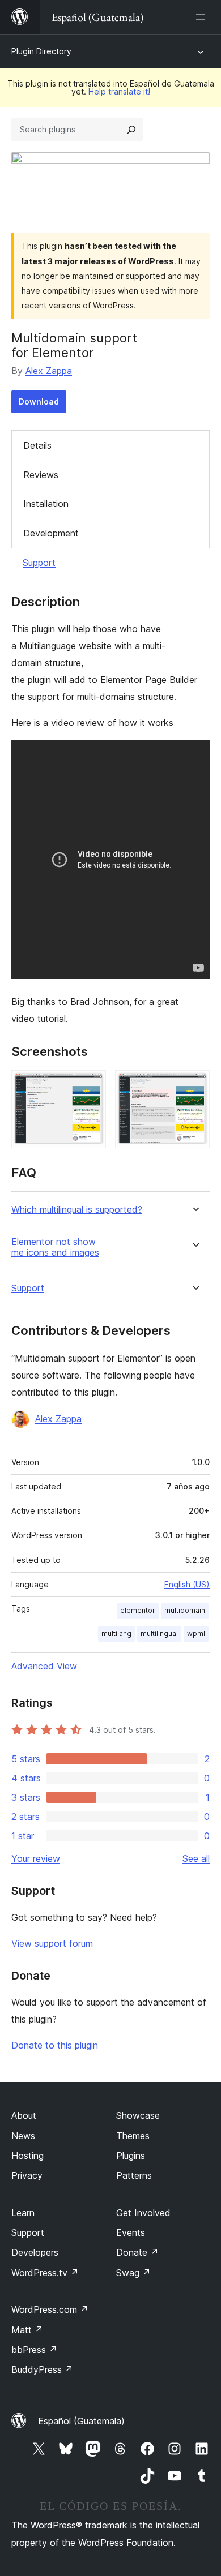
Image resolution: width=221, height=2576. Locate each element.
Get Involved (143, 2213)
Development (51, 533)
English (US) (187, 1584)
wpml (196, 1633)
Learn (23, 2213)
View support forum (52, 1943)
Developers (35, 2252)
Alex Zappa (49, 371)
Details (37, 445)
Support (39, 563)
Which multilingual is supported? (77, 1210)
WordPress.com (50, 2309)
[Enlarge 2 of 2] (194, 1085)
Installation (46, 504)
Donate (137, 2252)
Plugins (131, 2156)
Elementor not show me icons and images (55, 1247)
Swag (133, 2273)
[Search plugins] (131, 130)
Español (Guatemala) (81, 2421)
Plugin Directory (41, 51)
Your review (36, 1858)
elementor (138, 1610)
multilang (116, 1633)
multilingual (159, 1633)
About (24, 2115)
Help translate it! (119, 91)
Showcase (138, 2115)
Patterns (134, 2175)
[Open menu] (203, 17)
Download (39, 402)
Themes (133, 2136)
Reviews (41, 475)
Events (131, 2232)
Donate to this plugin (55, 2045)
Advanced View (44, 1666)
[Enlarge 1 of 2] (91, 1085)
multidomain (185, 1610)
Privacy (27, 2175)
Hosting (27, 2156)
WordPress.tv (45, 2273)
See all (196, 1858)
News (23, 2136)
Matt (27, 2330)
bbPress (34, 2350)
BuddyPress (42, 2369)
